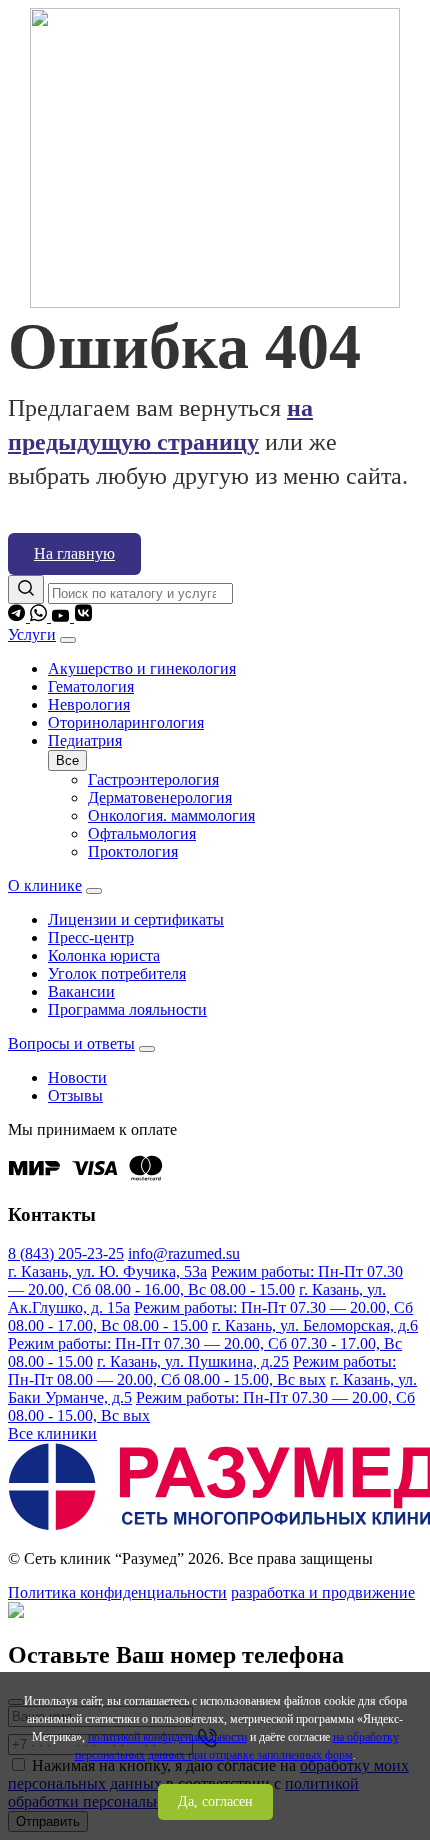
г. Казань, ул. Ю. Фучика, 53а (107, 1271)
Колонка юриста (104, 955)
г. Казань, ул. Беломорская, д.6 (315, 1325)
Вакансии (81, 991)
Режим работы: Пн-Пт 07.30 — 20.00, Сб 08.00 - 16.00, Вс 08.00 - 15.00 (205, 1280)
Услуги (32, 634)
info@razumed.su (184, 1253)
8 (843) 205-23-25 (66, 1253)
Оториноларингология (126, 722)
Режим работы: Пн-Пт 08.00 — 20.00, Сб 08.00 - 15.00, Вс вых (202, 1370)
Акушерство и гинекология (142, 668)
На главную (74, 553)
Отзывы (75, 1095)
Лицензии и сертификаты (136, 919)
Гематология (91, 686)
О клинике (45, 885)
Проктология (133, 851)
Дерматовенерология (160, 797)
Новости (77, 1077)
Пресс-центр (91, 937)
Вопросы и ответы (71, 1043)
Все (67, 760)
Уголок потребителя (117, 973)
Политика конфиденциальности (117, 1592)
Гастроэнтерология (153, 779)
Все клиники (52, 1433)
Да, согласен (215, 1801)
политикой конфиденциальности (167, 1737)
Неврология (89, 704)
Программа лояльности (127, 1009)
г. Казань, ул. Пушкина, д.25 (193, 1361)
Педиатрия (85, 740)
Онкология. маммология (171, 815)
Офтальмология (142, 833)
